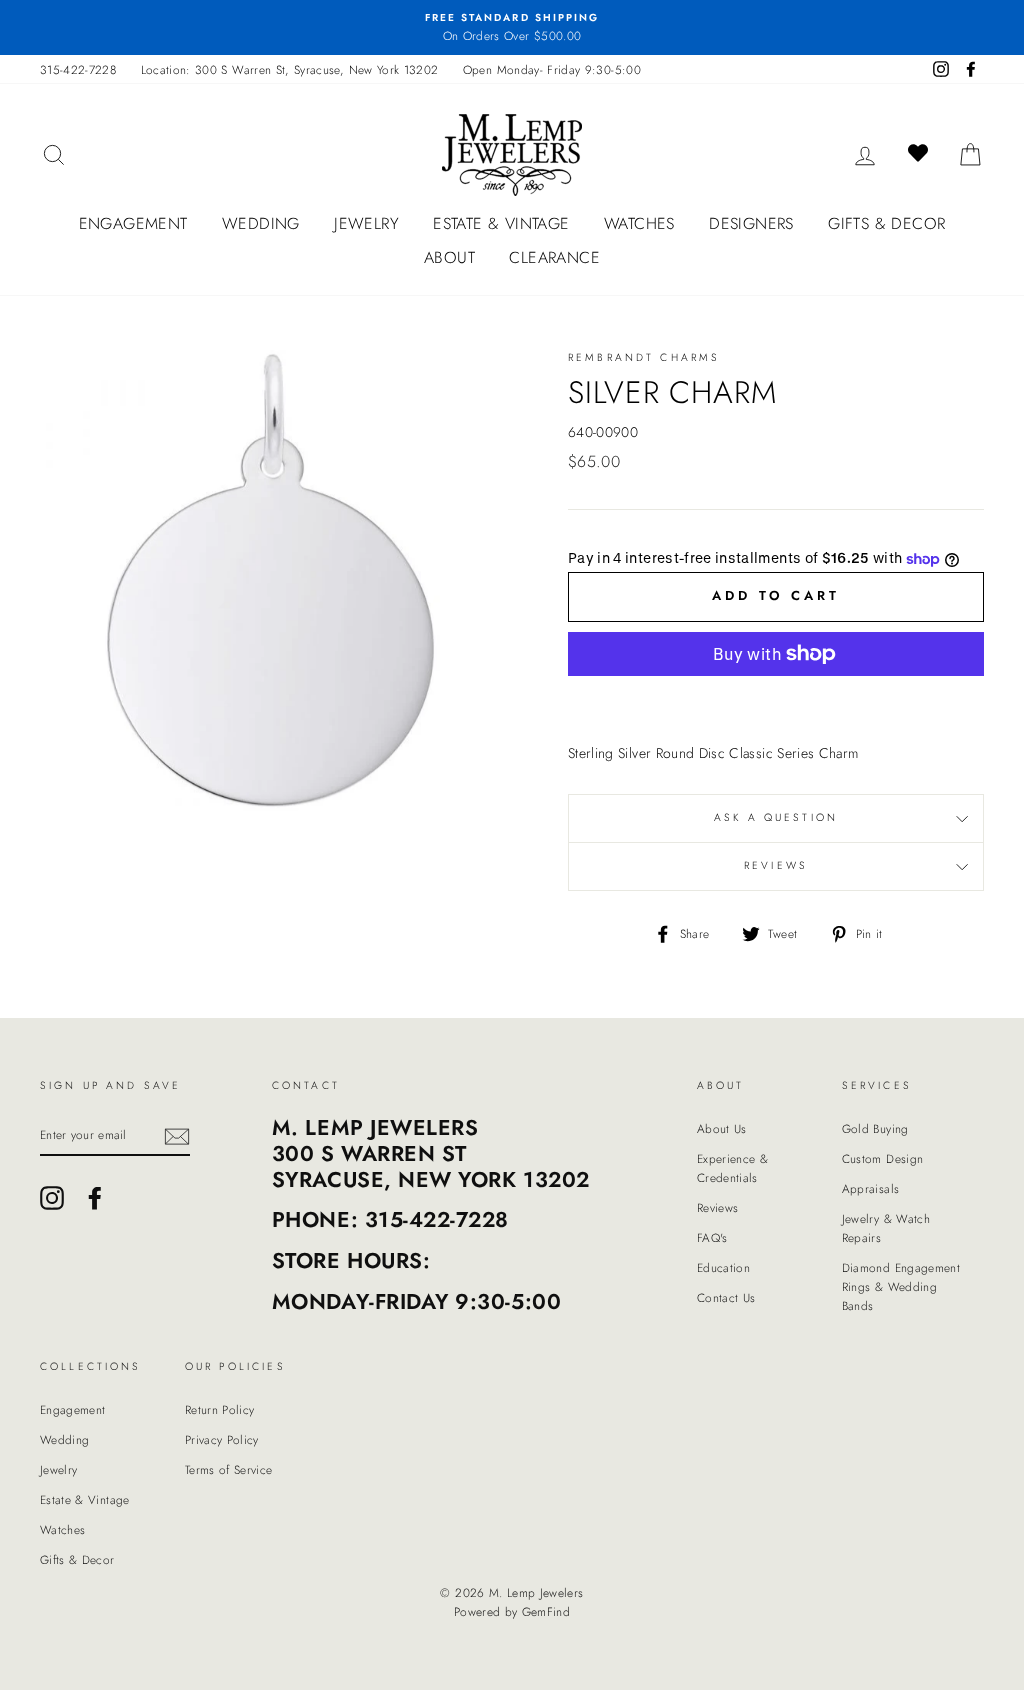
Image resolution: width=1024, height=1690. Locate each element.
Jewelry (366, 223)
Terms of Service (229, 1469)
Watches (639, 223)
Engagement (133, 223)
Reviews (717, 1207)
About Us (722, 1128)
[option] (512, 27)
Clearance (554, 257)
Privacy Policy (222, 1439)
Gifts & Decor (886, 223)
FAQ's (712, 1237)
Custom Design (883, 1158)
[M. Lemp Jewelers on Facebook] (95, 1198)
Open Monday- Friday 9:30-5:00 (552, 69)
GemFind (546, 1612)
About (449, 257)
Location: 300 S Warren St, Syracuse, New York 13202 (290, 69)
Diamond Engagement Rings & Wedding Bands (901, 1286)
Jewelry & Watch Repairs (886, 1228)
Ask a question (776, 817)
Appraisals (871, 1188)
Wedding (261, 223)
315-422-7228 (78, 69)
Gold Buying (875, 1128)
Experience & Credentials (732, 1168)
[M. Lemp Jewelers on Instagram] (52, 1198)
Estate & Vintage (501, 223)
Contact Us (726, 1297)
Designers (751, 223)
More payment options (776, 701)
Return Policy (220, 1409)
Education (723, 1267)
